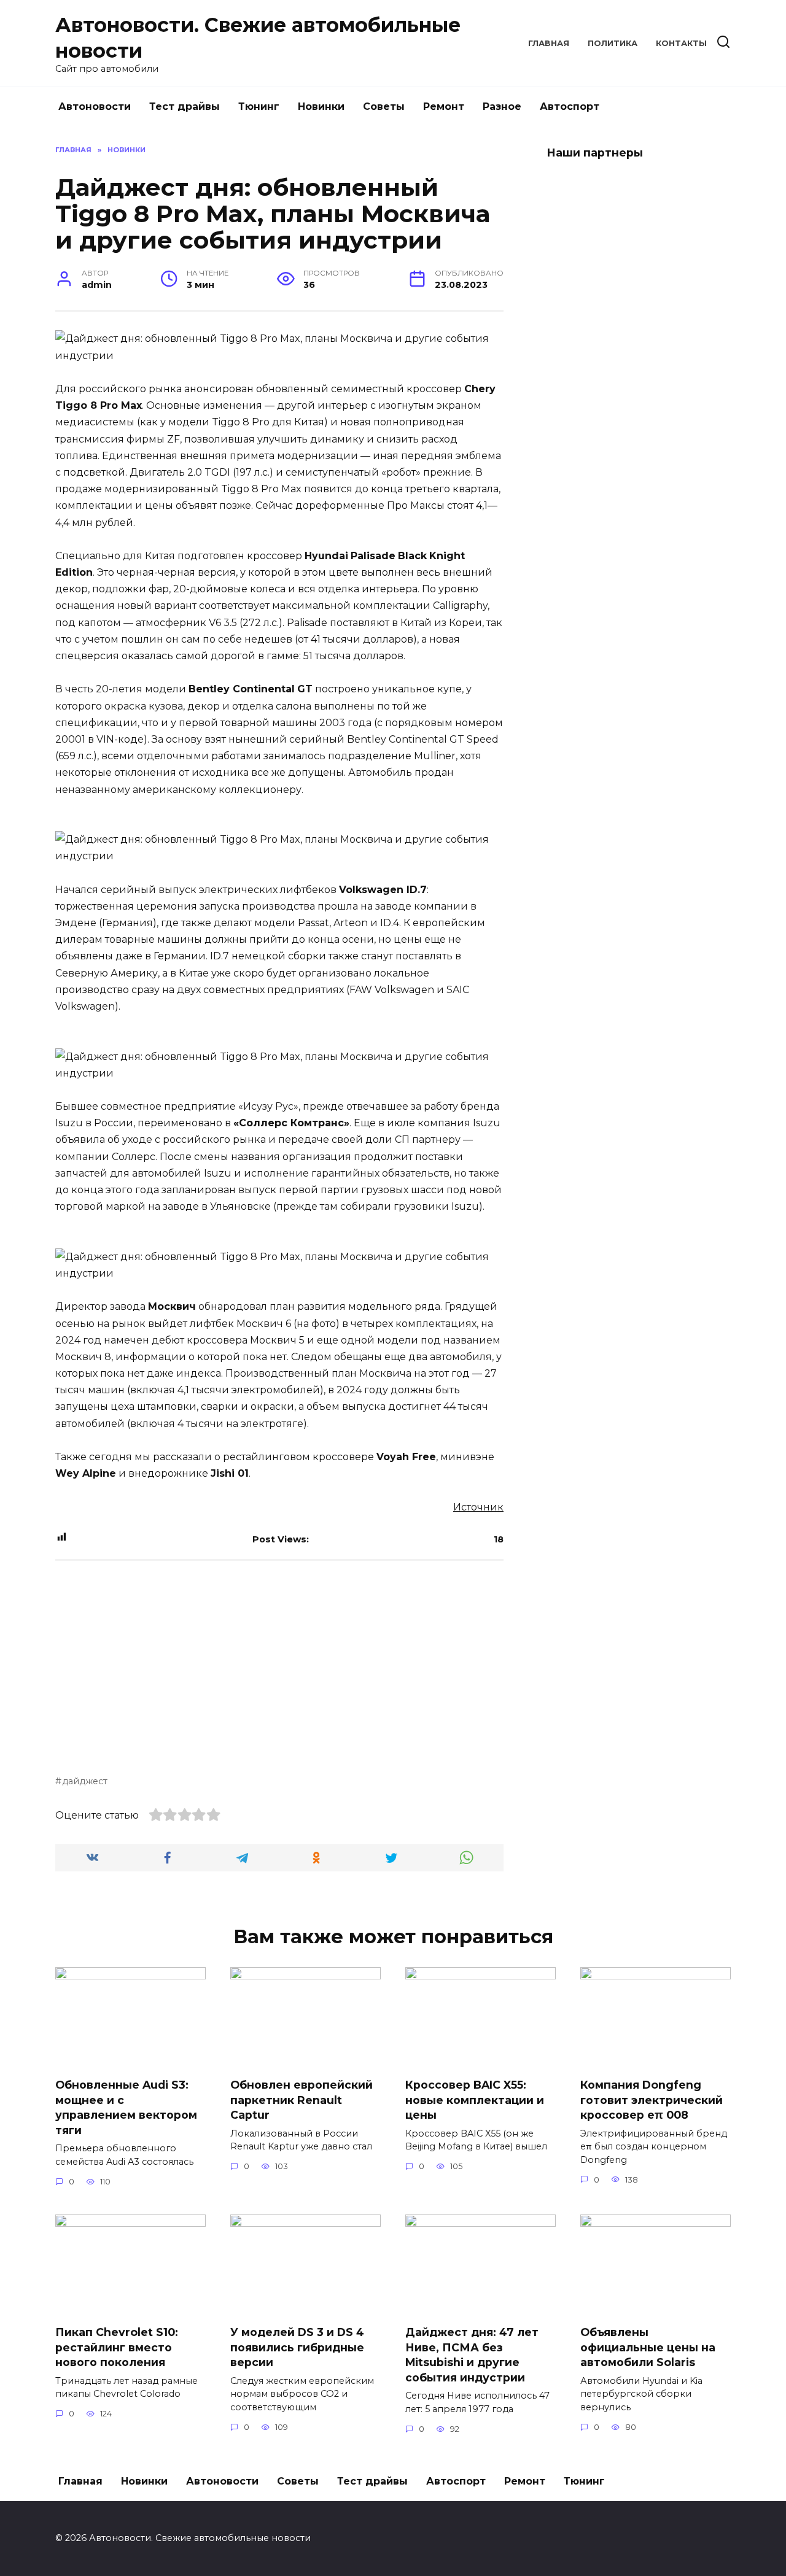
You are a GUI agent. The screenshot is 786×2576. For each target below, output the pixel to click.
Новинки (321, 106)
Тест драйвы (185, 106)
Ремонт (444, 106)
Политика (613, 43)
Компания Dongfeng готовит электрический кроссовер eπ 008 (652, 2100)
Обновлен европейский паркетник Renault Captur (302, 2100)
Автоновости (95, 106)
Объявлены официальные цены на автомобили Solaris (648, 2347)
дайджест (85, 1781)
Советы (384, 106)
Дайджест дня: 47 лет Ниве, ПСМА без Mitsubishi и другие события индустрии (472, 2355)
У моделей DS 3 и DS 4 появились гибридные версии (297, 2347)
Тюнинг (259, 106)
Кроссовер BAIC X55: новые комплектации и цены (475, 2100)
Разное (502, 106)
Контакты (681, 43)
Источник (478, 1507)
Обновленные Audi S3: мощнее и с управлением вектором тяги (126, 2107)
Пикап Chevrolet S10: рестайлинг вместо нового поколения (117, 2347)
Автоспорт (570, 106)
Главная (549, 43)
